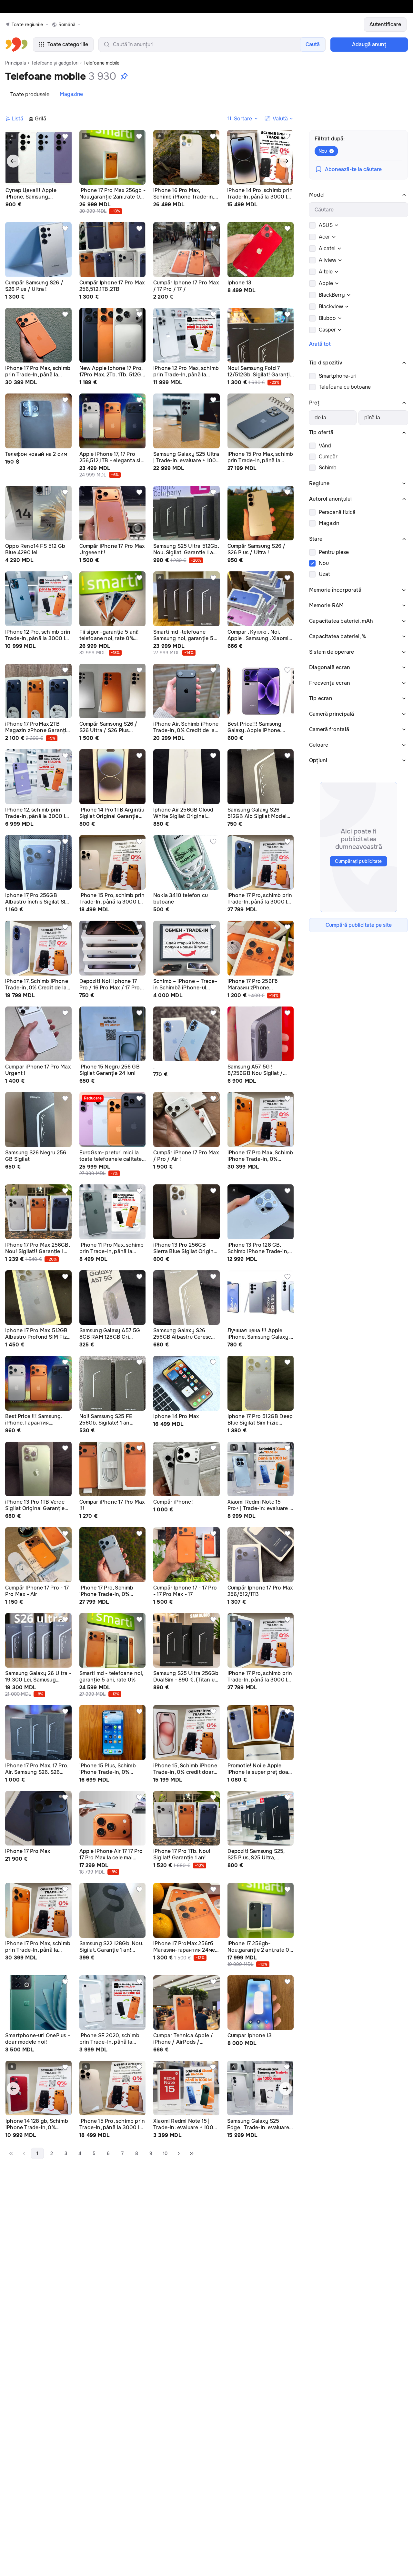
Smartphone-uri (338, 376)
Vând (325, 446)
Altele (326, 272)
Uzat (324, 574)
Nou (324, 563)
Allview (327, 260)
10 (165, 2153)
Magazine (71, 94)
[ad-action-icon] (65, 137)
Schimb (328, 468)
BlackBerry (332, 295)
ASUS (326, 225)
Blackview (331, 307)
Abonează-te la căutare (353, 169)
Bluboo (327, 318)
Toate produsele (30, 94)
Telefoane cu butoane (345, 387)
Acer (324, 237)
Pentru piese (334, 552)
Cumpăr (328, 457)
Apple (326, 283)
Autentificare (385, 24)
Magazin (329, 523)
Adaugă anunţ (369, 44)
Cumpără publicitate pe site (359, 925)
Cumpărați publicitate (358, 861)
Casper (327, 330)
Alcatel (327, 248)
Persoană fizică (337, 512)
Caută (313, 44)
